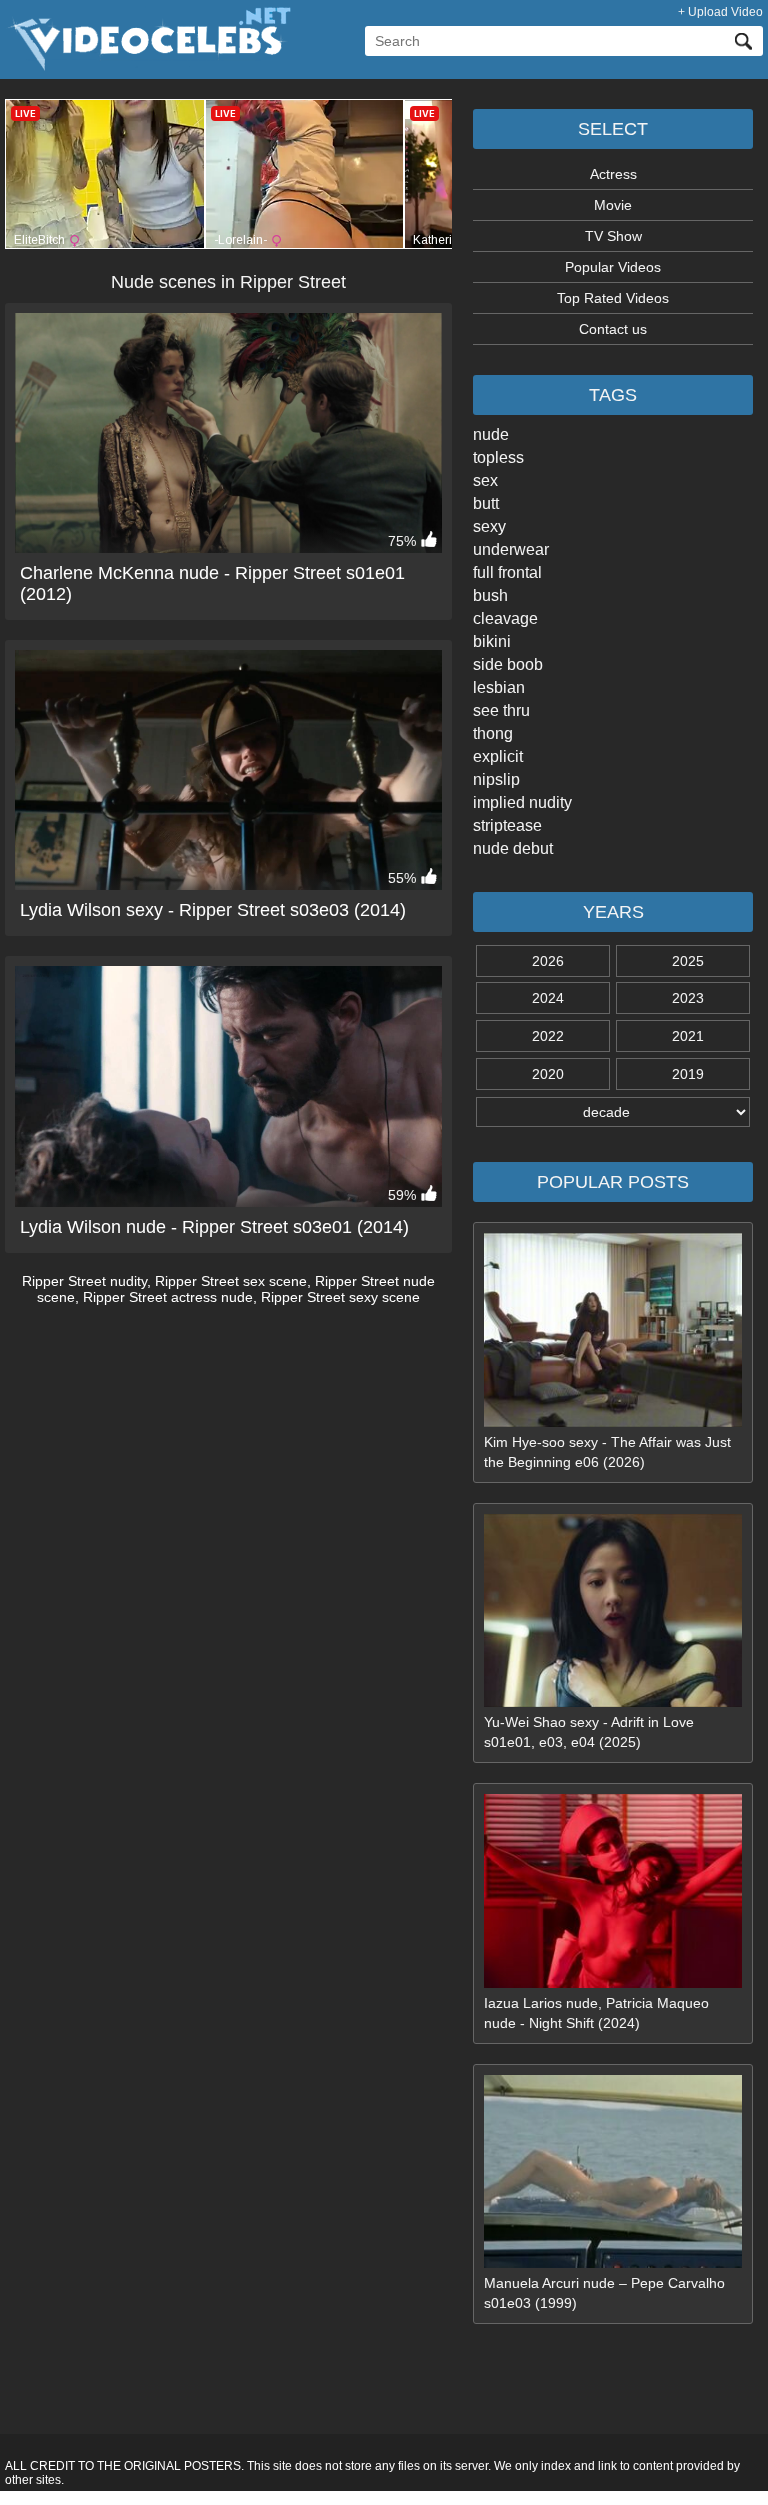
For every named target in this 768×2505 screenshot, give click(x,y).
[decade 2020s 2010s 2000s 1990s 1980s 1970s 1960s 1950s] (613, 1112)
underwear (511, 549)
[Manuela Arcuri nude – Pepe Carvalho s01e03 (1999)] (613, 2263)
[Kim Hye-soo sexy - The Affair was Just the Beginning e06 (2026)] (613, 1422)
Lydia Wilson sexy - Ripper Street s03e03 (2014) (213, 910)
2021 (688, 1036)
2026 (548, 961)
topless (498, 457)
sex (485, 480)
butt (486, 503)
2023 (688, 998)
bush (490, 595)
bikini (492, 641)
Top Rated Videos (613, 298)
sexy (489, 526)
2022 (548, 1036)
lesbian (499, 687)
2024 (548, 998)
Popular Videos (613, 267)
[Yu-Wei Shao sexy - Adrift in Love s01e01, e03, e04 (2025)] (613, 1702)
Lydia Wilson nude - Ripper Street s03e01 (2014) (214, 1227)
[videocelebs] (148, 66)
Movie (613, 205)
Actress (613, 174)
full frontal (507, 572)
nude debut (513, 848)
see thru (501, 710)
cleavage (505, 618)
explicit (498, 756)
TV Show (613, 236)
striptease (507, 825)
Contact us (613, 329)
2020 (548, 1074)
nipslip (496, 779)
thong (493, 733)
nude (491, 434)
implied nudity (522, 802)
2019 (688, 1074)
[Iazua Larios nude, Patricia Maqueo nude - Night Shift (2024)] (613, 1983)
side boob (508, 664)
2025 (688, 961)
